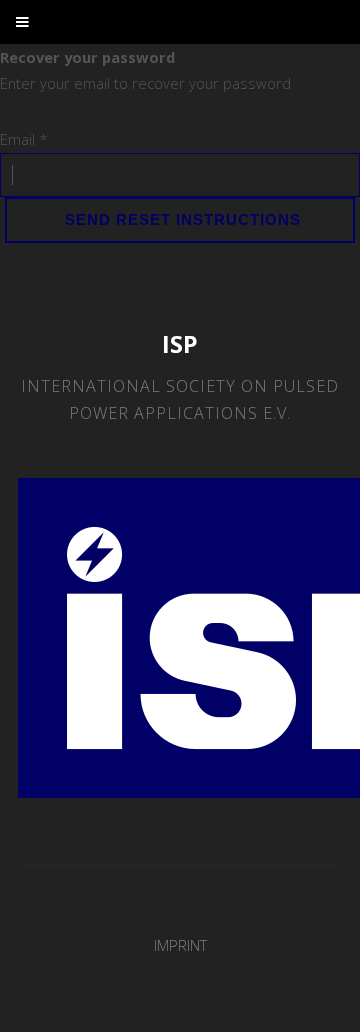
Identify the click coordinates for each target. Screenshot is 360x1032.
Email (24, 139)
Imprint (180, 945)
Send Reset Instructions (180, 220)
